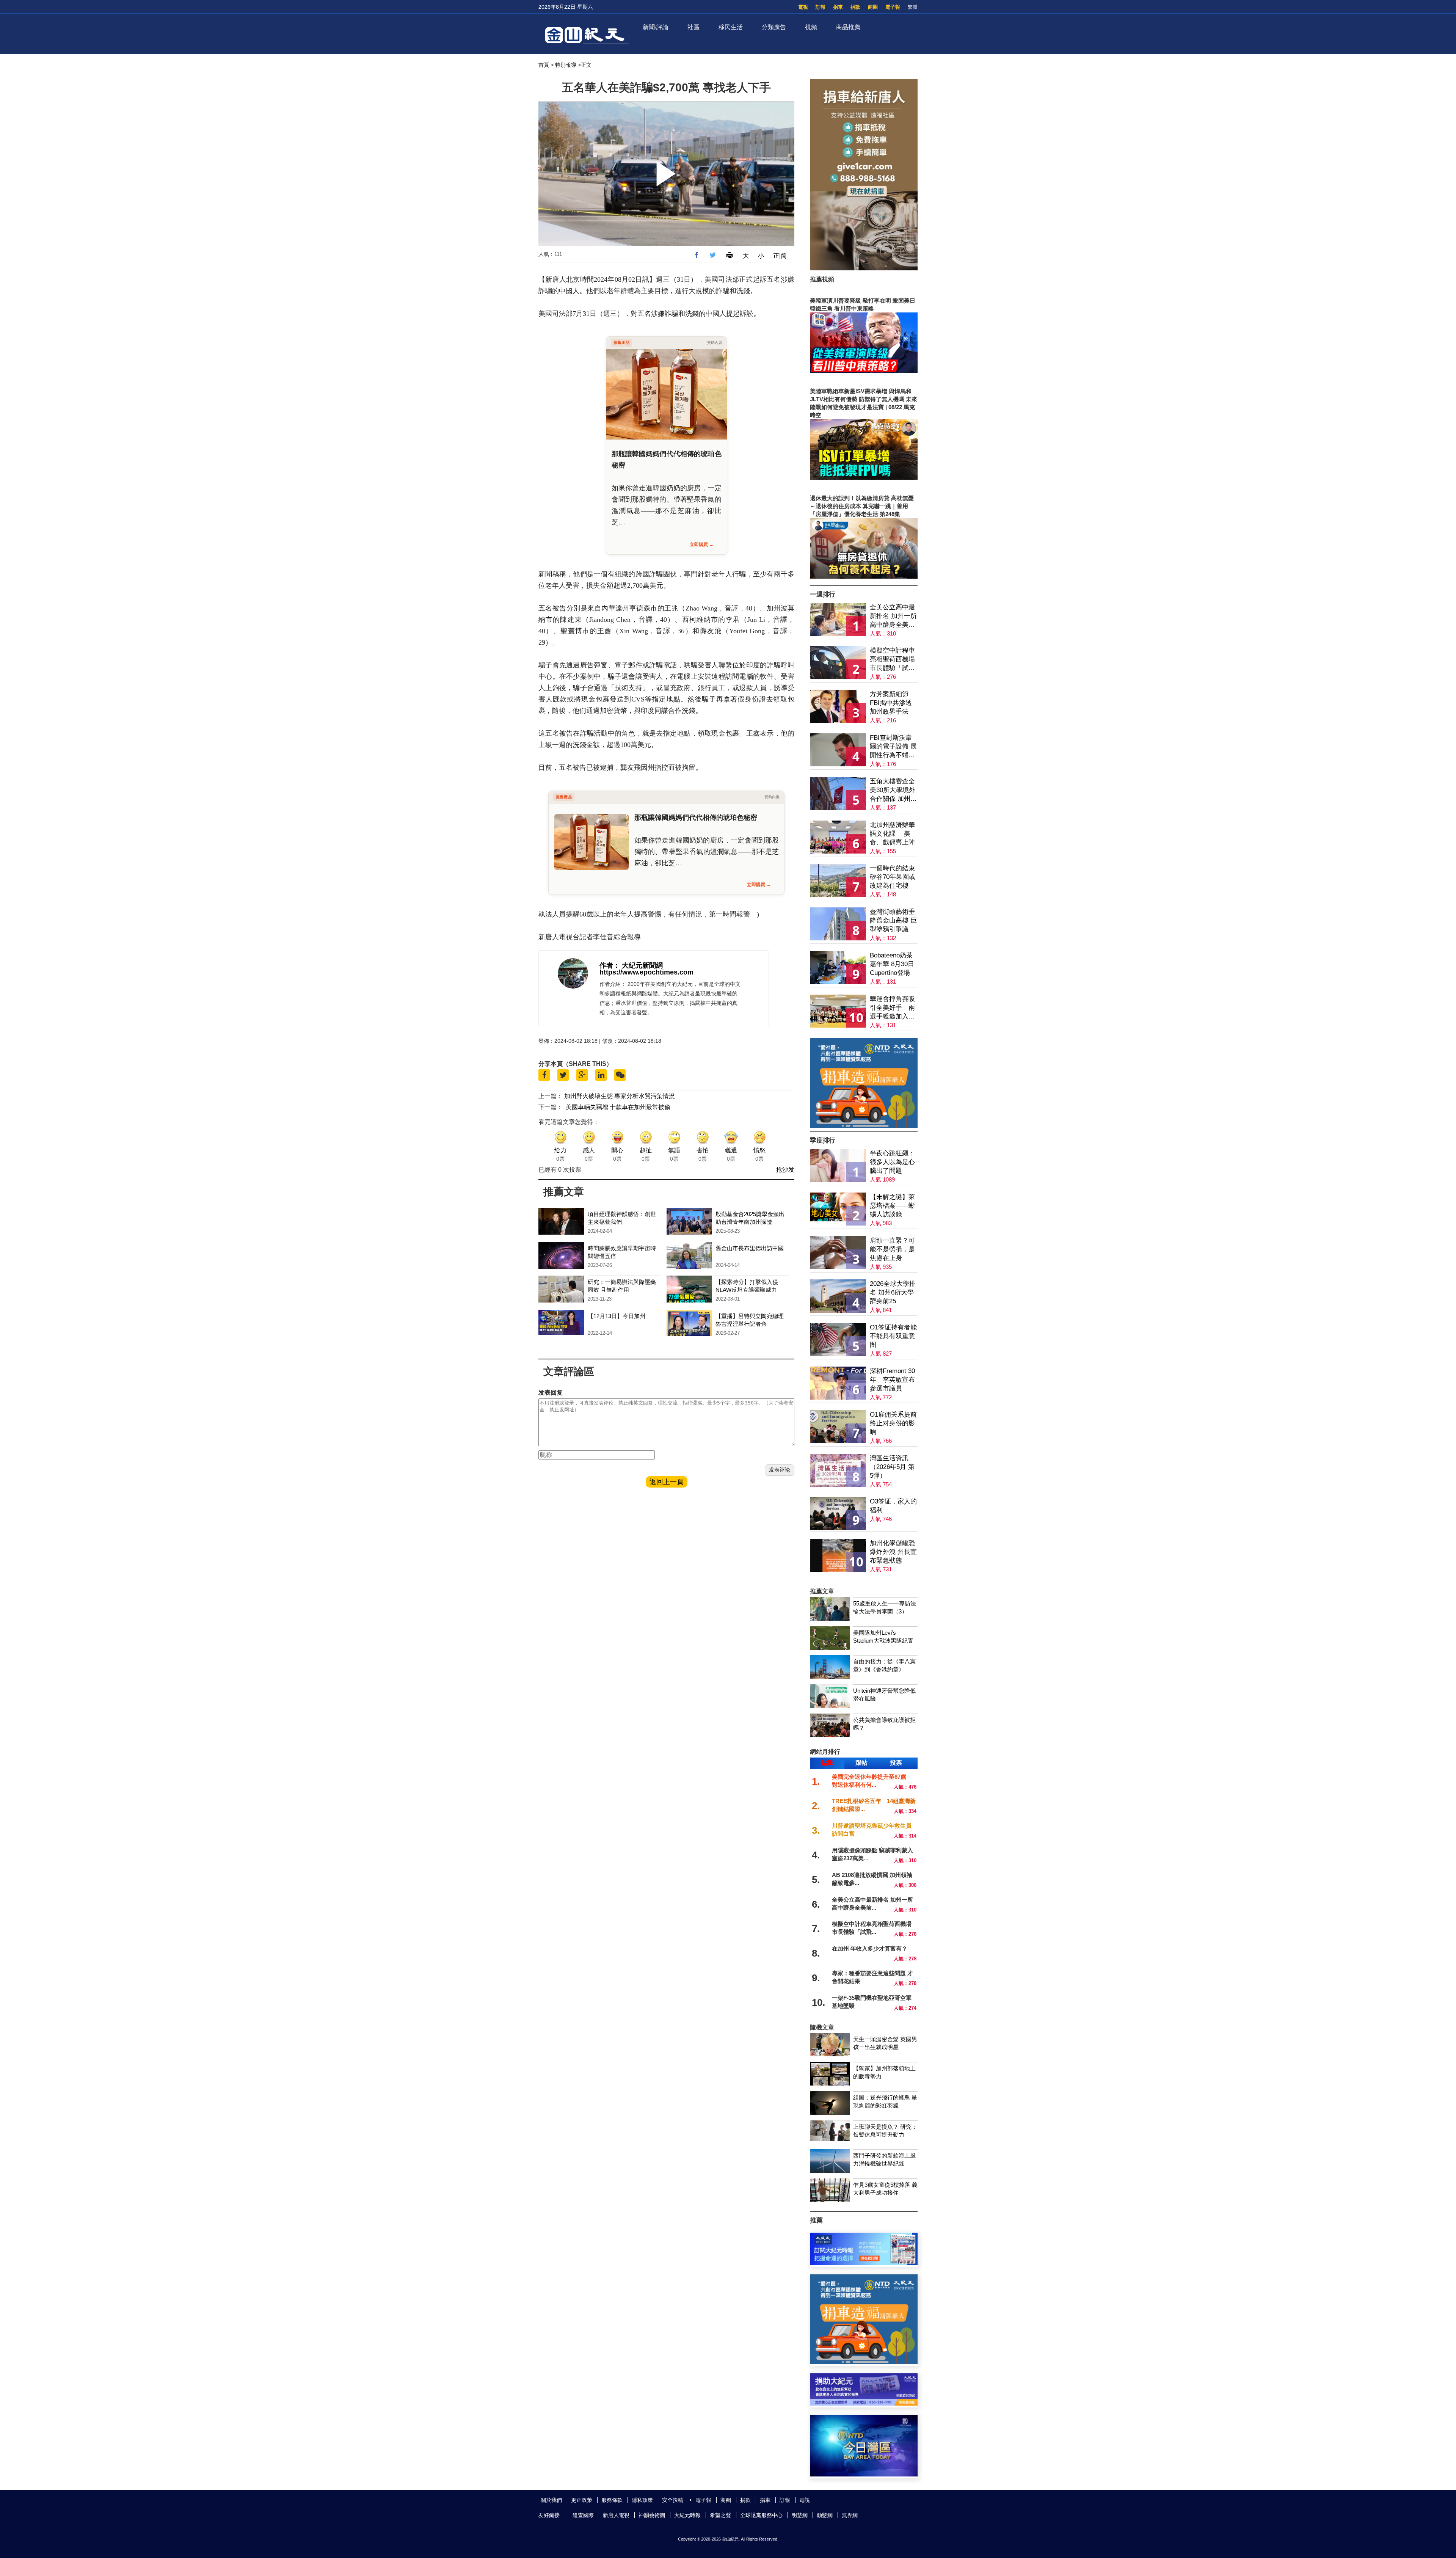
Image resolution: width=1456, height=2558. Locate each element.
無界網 (850, 2515)
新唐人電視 (616, 2515)
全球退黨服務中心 (761, 2515)
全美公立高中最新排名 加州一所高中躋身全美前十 (893, 616)
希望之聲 (720, 2515)
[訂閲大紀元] (864, 2263)
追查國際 (583, 2515)
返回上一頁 (667, 1482)
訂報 (821, 7)
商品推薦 (848, 27)
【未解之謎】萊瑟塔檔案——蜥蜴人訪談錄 (892, 1206)
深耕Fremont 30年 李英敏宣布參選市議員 (892, 1380)
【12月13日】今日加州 (617, 1316)
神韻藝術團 (652, 2515)
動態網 (825, 2515)
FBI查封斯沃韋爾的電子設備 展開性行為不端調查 (893, 747)
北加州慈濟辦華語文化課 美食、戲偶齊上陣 (892, 834)
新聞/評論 (656, 27)
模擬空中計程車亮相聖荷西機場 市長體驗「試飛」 (892, 660)
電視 (803, 7)
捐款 (855, 7)
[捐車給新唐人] (864, 268)
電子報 (893, 7)
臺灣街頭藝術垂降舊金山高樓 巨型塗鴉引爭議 (893, 920)
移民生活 (731, 27)
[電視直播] (864, 2474)
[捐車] (864, 1126)
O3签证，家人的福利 (893, 1506)
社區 (693, 27)
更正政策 (582, 2500)
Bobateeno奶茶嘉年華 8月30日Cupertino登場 (892, 964)
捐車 (838, 7)
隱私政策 (642, 2500)
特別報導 (566, 65)
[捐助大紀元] (864, 2403)
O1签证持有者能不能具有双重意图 (893, 1336)
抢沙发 (785, 1170)
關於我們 (551, 2500)
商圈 (873, 7)
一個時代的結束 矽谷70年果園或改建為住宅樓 (893, 877)
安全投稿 (673, 2500)
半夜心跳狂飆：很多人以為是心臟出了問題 (892, 1162)
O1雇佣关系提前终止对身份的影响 (893, 1423)
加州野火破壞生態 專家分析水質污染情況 (620, 1096)
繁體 (913, 7)
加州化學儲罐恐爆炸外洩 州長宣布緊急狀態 (893, 1552)
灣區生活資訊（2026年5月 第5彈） (892, 1467)
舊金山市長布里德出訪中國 (750, 1248)
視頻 (811, 27)
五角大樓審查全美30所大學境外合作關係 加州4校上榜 (893, 790)
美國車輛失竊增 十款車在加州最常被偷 (618, 1107)
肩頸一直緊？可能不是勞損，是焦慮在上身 (892, 1249)
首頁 (544, 65)
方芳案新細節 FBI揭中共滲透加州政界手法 (891, 703)
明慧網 (800, 2515)
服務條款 (612, 2500)
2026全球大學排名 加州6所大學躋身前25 (893, 1292)
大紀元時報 (687, 2515)
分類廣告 (774, 27)
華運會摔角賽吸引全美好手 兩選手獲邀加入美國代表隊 (892, 1008)
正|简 (780, 256)
